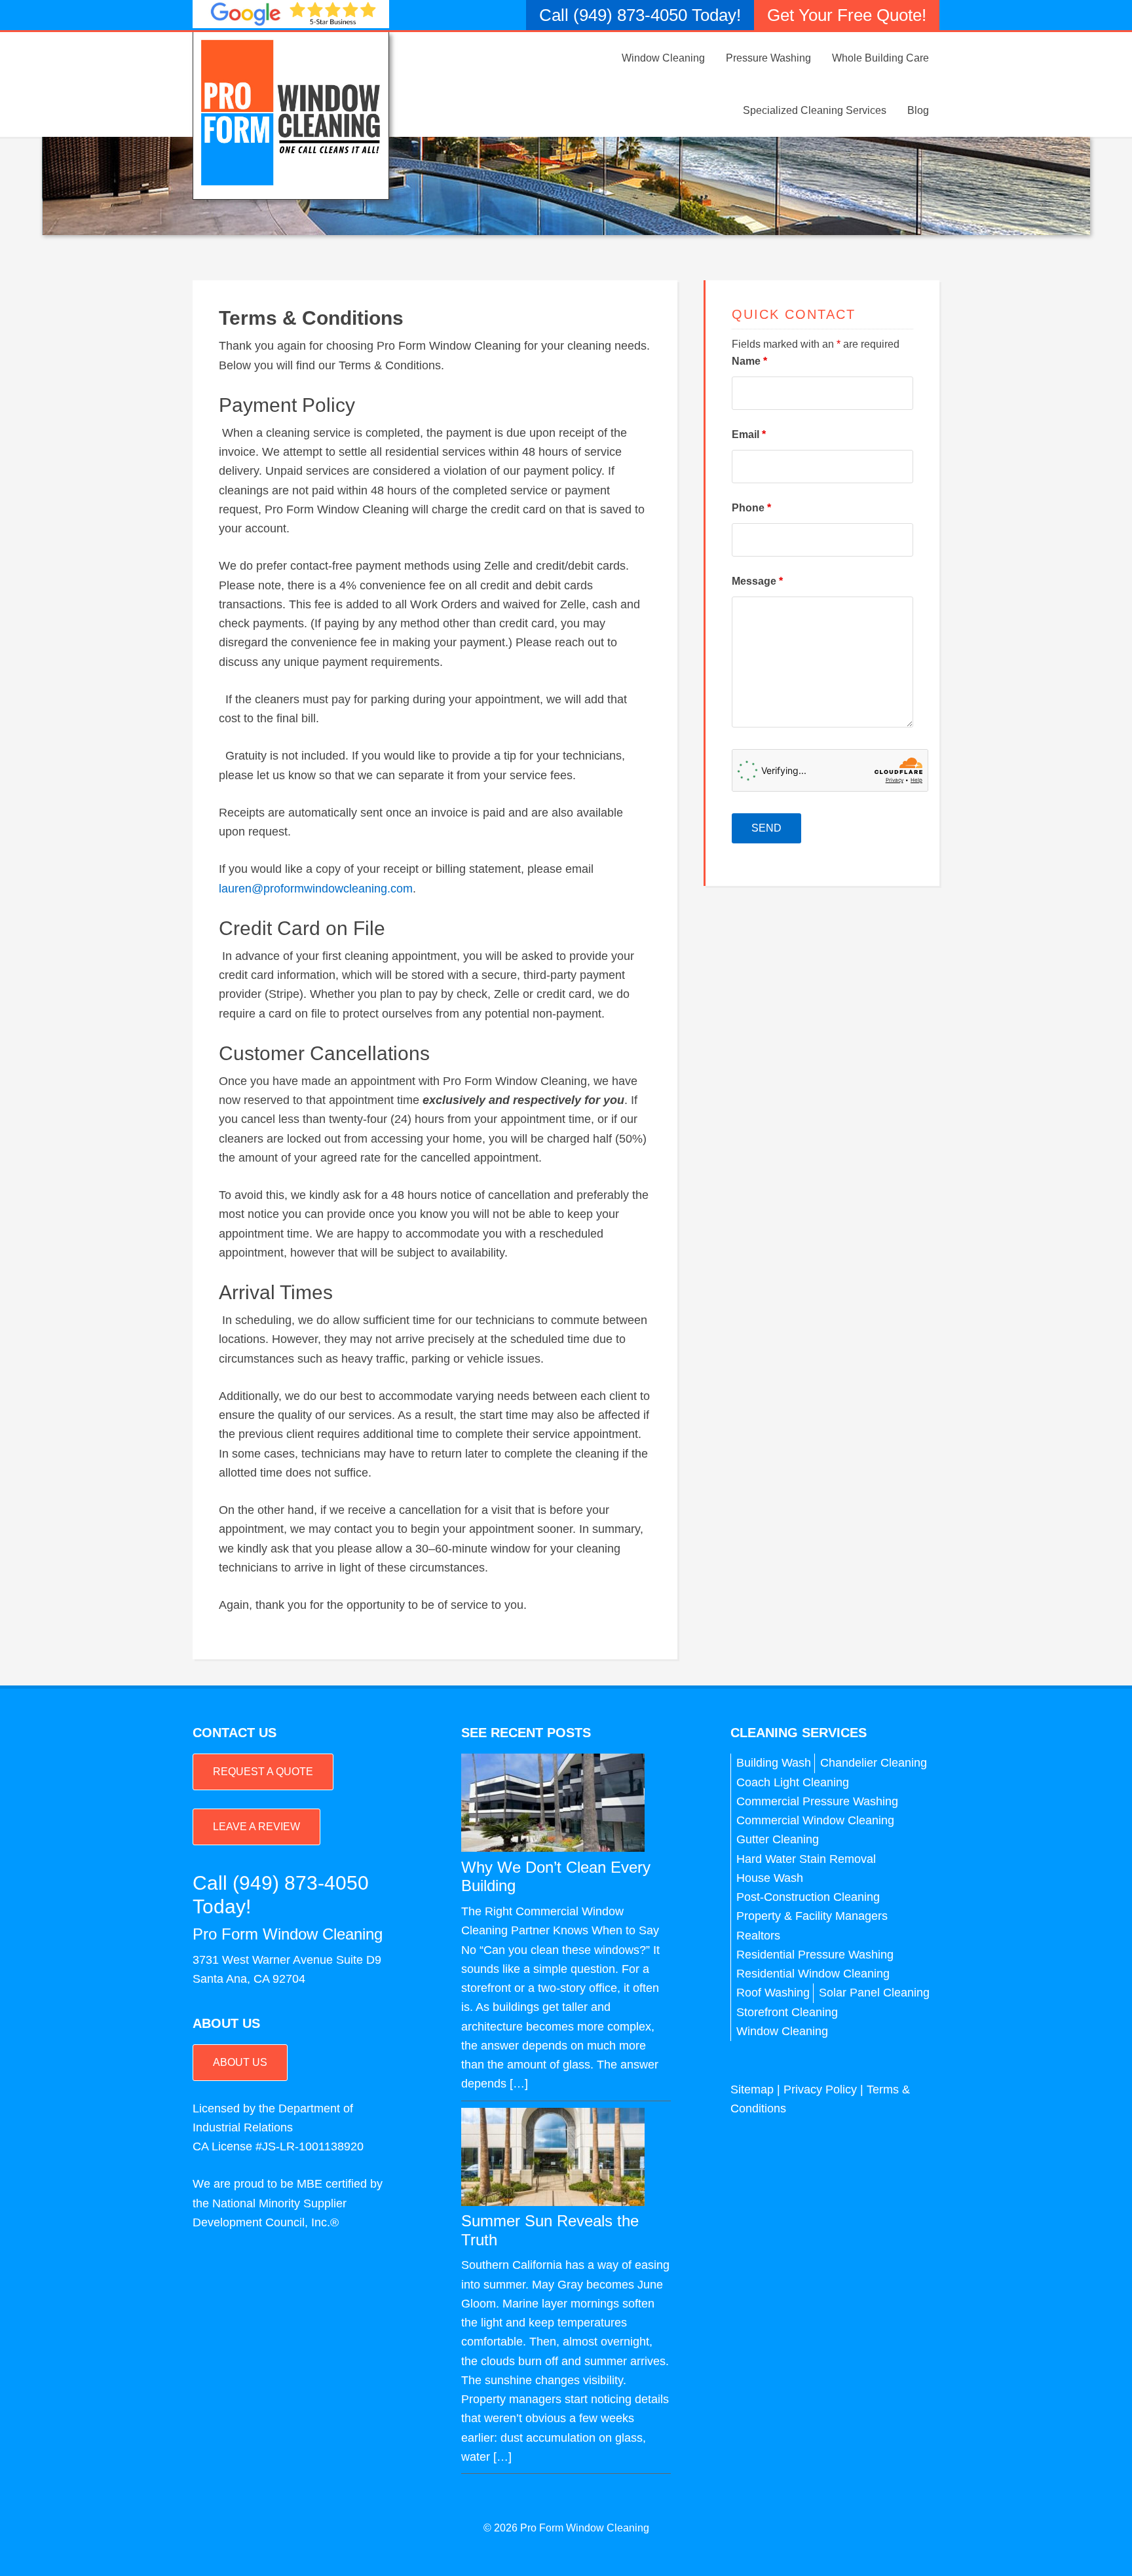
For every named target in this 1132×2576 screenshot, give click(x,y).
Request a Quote (263, 1772)
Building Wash (774, 1763)
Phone (751, 508)
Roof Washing (773, 1993)
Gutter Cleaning (778, 1839)
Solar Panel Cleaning (874, 1993)
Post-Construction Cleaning (808, 1897)
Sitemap (752, 2089)
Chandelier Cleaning (874, 1763)
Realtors (758, 1936)
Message (757, 581)
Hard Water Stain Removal (806, 1859)
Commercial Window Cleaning (815, 1820)
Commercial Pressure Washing (817, 1801)
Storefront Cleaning (787, 2012)
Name (749, 361)
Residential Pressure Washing (815, 1955)
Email (749, 434)
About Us (240, 2062)
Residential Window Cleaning (813, 1974)
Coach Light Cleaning (793, 1782)
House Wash (770, 1878)
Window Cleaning (782, 2031)
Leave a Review (256, 1827)
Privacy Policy (820, 2089)
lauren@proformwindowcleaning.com (316, 889)
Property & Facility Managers (812, 1916)
